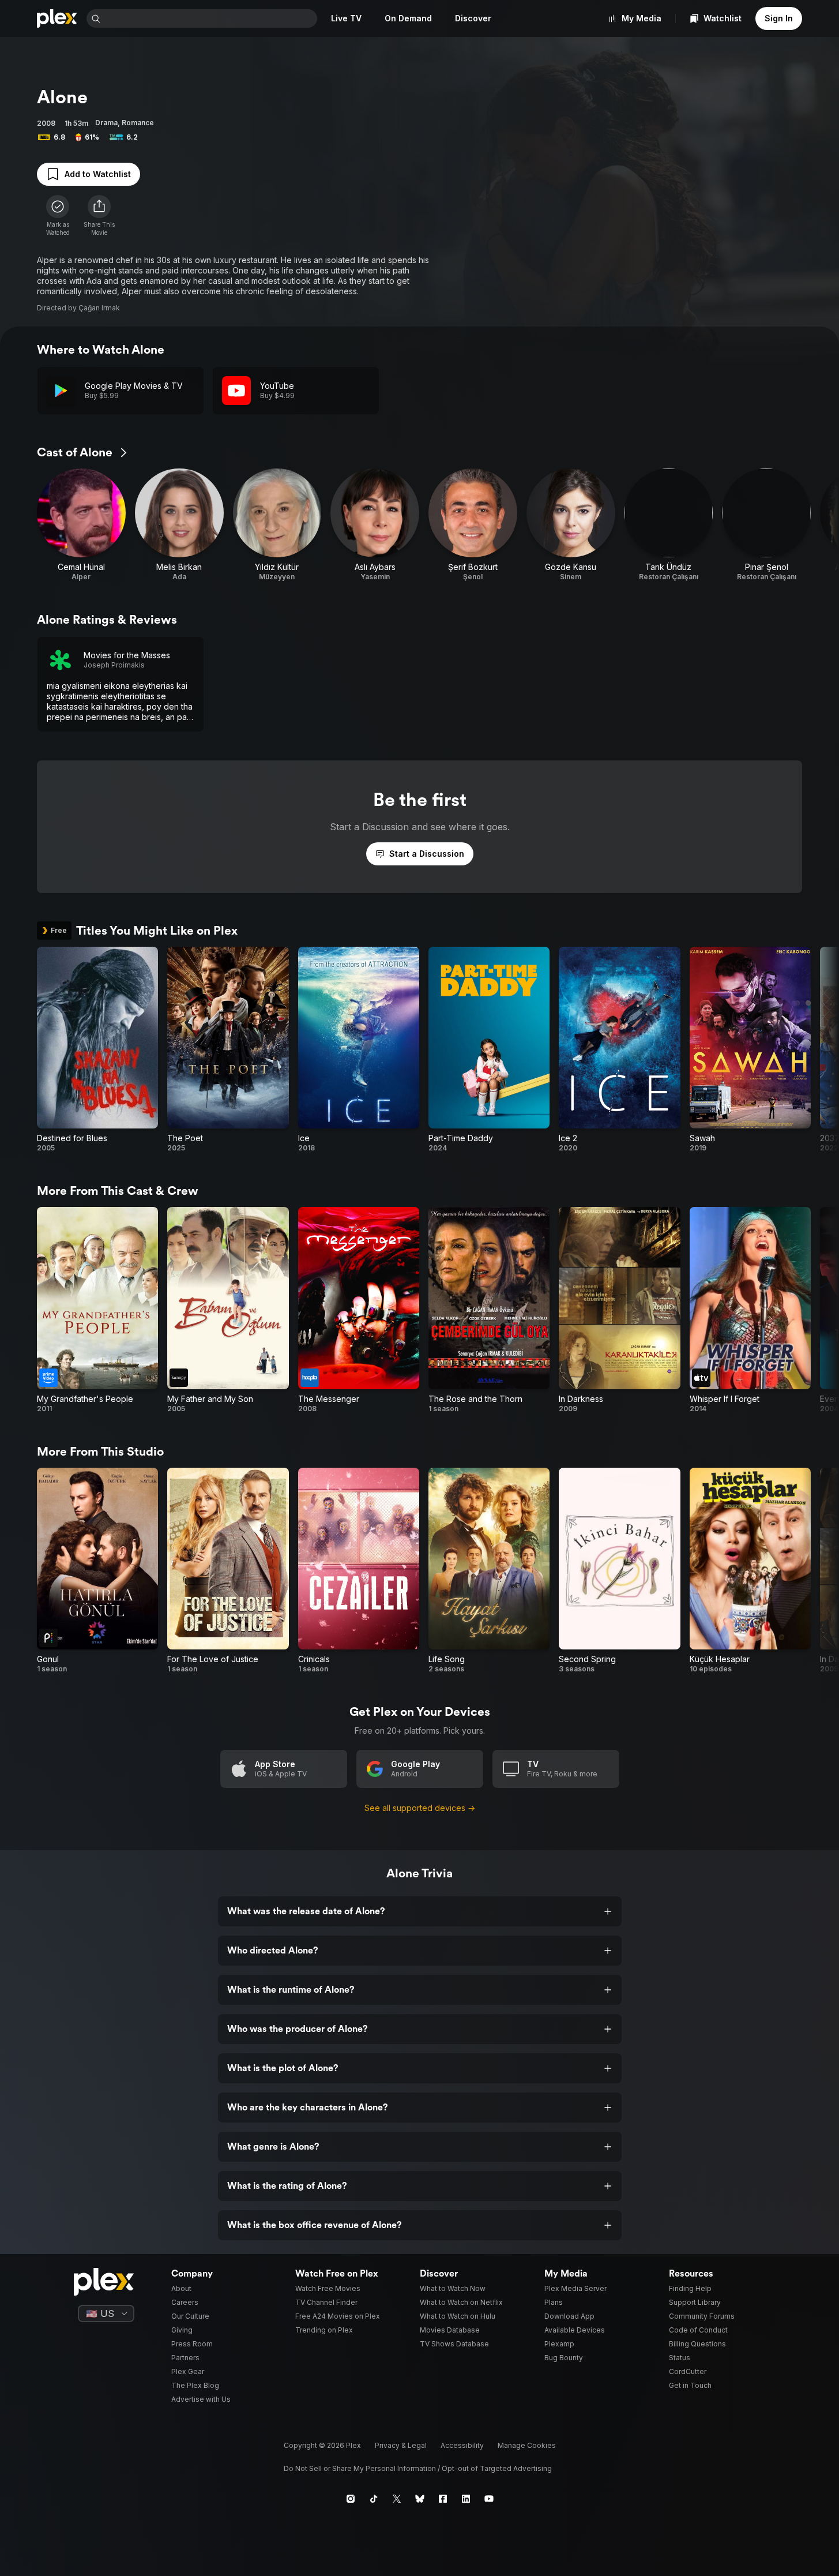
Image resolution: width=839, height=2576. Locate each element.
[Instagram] (351, 2499)
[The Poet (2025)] (228, 1050)
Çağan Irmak (99, 308)
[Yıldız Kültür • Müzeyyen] (277, 525)
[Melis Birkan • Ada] (179, 525)
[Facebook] (443, 2499)
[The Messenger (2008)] (359, 1310)
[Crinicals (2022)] (359, 1571)
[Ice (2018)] (359, 1050)
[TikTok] (374, 2499)
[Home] (57, 18)
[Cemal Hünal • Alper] (81, 525)
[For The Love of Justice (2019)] (228, 1571)
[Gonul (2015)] (97, 1571)
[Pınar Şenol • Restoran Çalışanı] (766, 525)
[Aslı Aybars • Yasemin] (375, 525)
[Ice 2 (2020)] (619, 1050)
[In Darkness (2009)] (619, 1310)
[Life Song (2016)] (489, 1571)
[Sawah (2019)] (750, 1050)
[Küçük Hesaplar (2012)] (750, 1571)
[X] (397, 2499)
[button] (99, 216)
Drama (106, 123)
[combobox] (210, 18)
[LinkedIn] (466, 2499)
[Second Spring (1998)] (619, 1571)
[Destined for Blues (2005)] (97, 1050)
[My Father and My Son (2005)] (228, 1310)
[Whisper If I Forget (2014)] (750, 1310)
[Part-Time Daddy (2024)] (489, 1050)
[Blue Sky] (420, 2499)
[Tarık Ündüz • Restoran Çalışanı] (669, 525)
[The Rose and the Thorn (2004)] (489, 1310)
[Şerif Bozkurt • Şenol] (473, 525)
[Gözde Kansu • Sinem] (571, 525)
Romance (138, 123)
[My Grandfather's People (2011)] (97, 1310)
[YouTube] (489, 2499)
